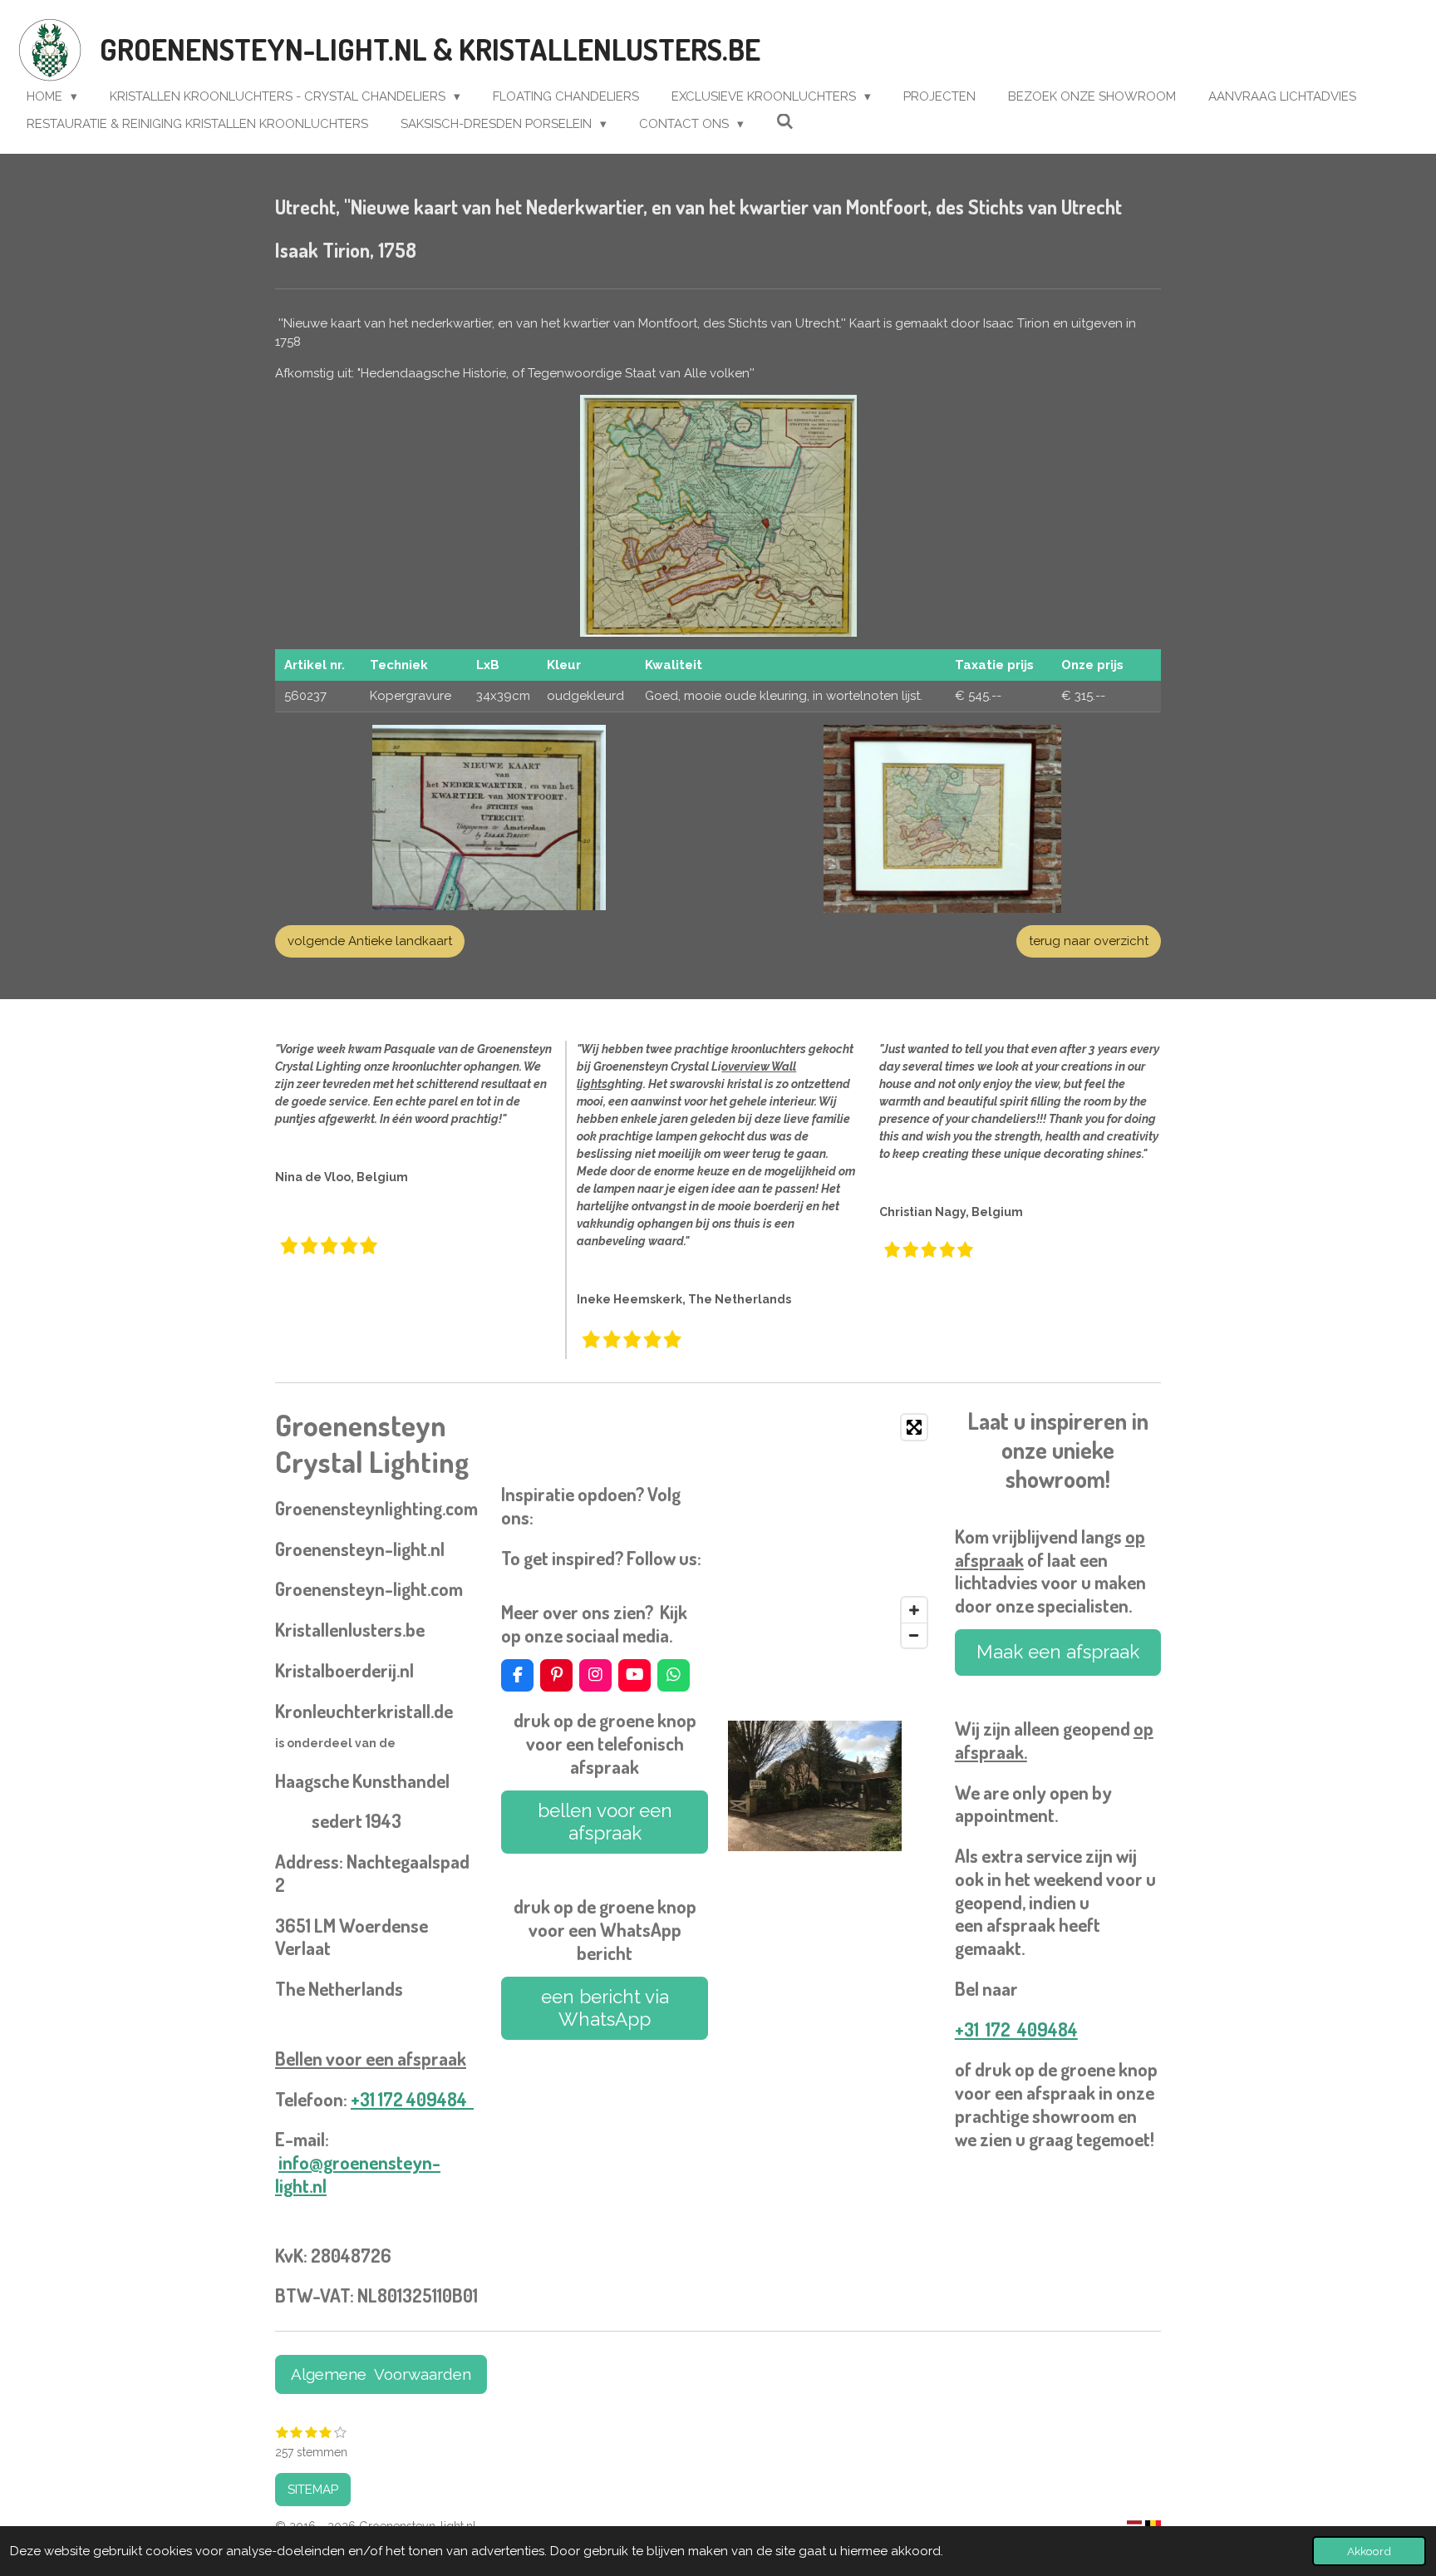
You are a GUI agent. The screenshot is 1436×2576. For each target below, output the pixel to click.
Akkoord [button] (1369, 2551)
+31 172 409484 (412, 2099)
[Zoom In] (914, 1610)
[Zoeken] (785, 122)
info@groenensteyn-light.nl (358, 2174)
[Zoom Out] (914, 1635)
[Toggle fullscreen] (914, 1427)
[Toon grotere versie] (718, 516)
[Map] (831, 1531)
